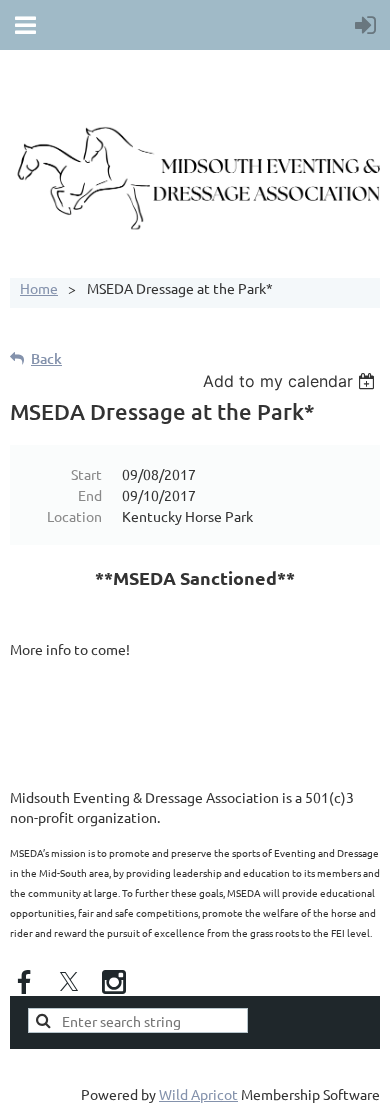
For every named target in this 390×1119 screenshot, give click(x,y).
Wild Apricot (198, 1094)
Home (39, 288)
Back (46, 358)
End (90, 495)
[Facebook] (24, 982)
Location (74, 516)
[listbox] (291, 381)
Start (86, 474)
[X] (69, 982)
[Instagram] (114, 982)
